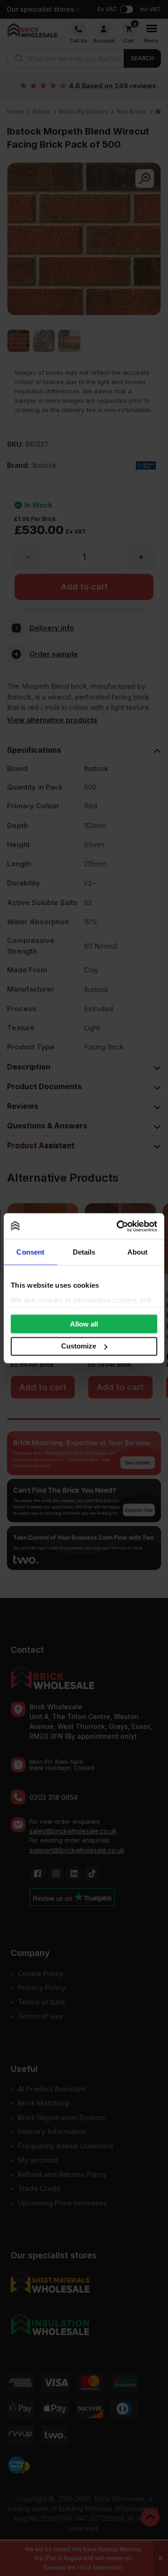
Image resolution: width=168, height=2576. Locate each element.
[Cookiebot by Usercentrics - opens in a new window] (119, 1226)
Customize (79, 1346)
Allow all (84, 1324)
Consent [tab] (30, 1252)
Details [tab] (84, 1252)
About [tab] (138, 1252)
